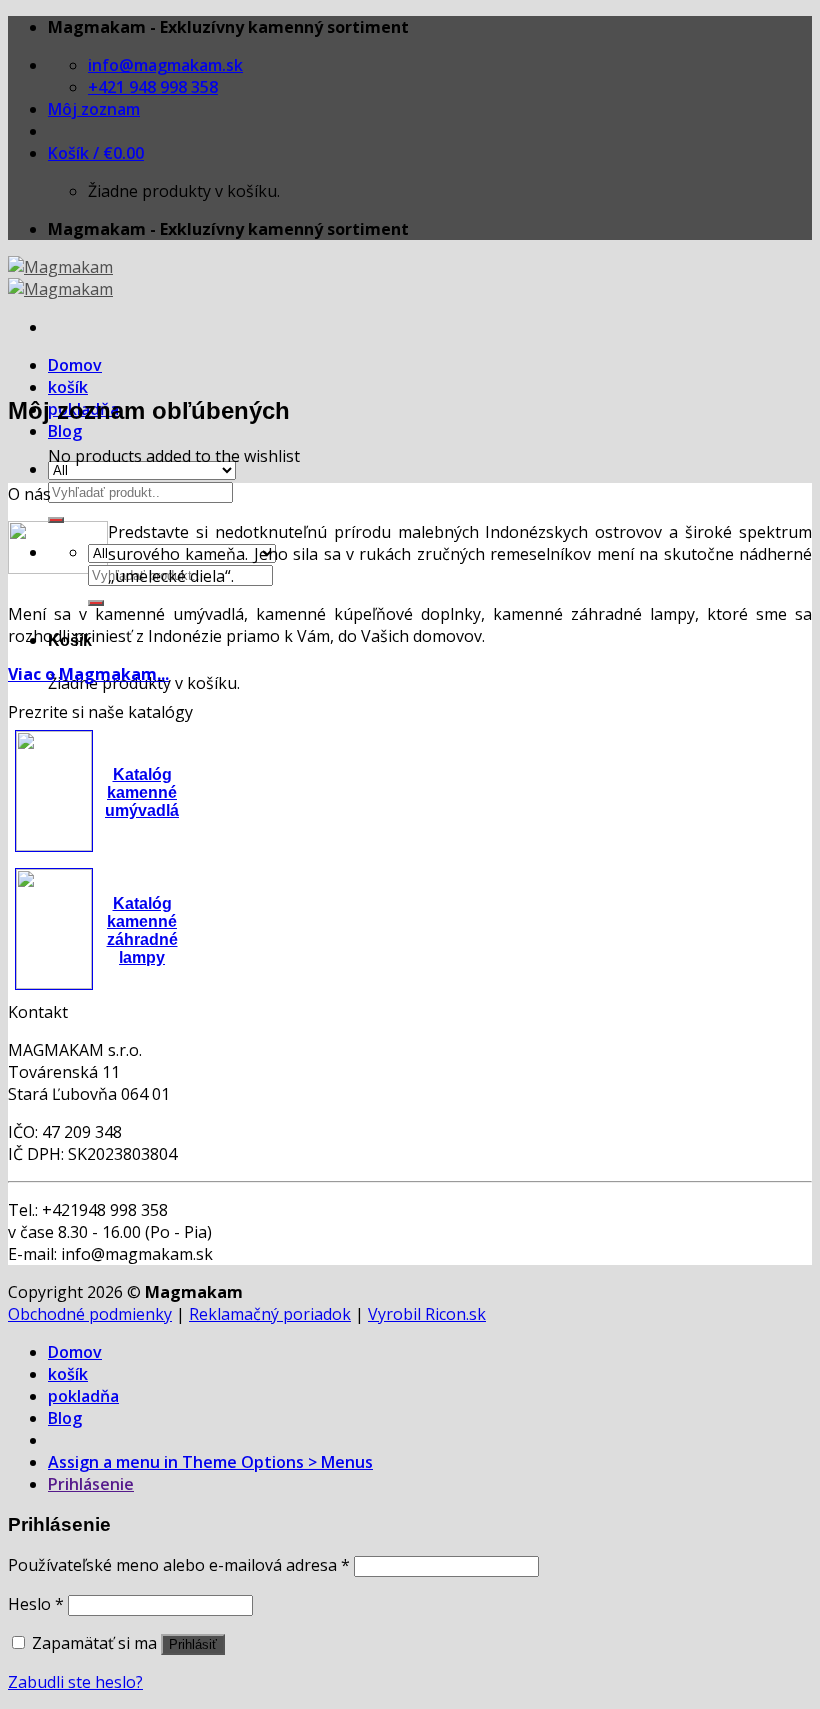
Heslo (36, 1604)
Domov (75, 365)
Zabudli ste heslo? (75, 1682)
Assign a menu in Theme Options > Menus (210, 1462)
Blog (65, 431)
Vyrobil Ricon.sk (427, 1314)
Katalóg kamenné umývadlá (142, 792)
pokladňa (83, 1396)
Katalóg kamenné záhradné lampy (142, 930)
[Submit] (56, 520)
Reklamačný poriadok (270, 1314)
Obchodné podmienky (90, 1314)
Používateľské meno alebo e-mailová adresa (179, 1565)
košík (68, 387)
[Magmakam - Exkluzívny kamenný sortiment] (60, 278)
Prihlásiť (193, 1644)
